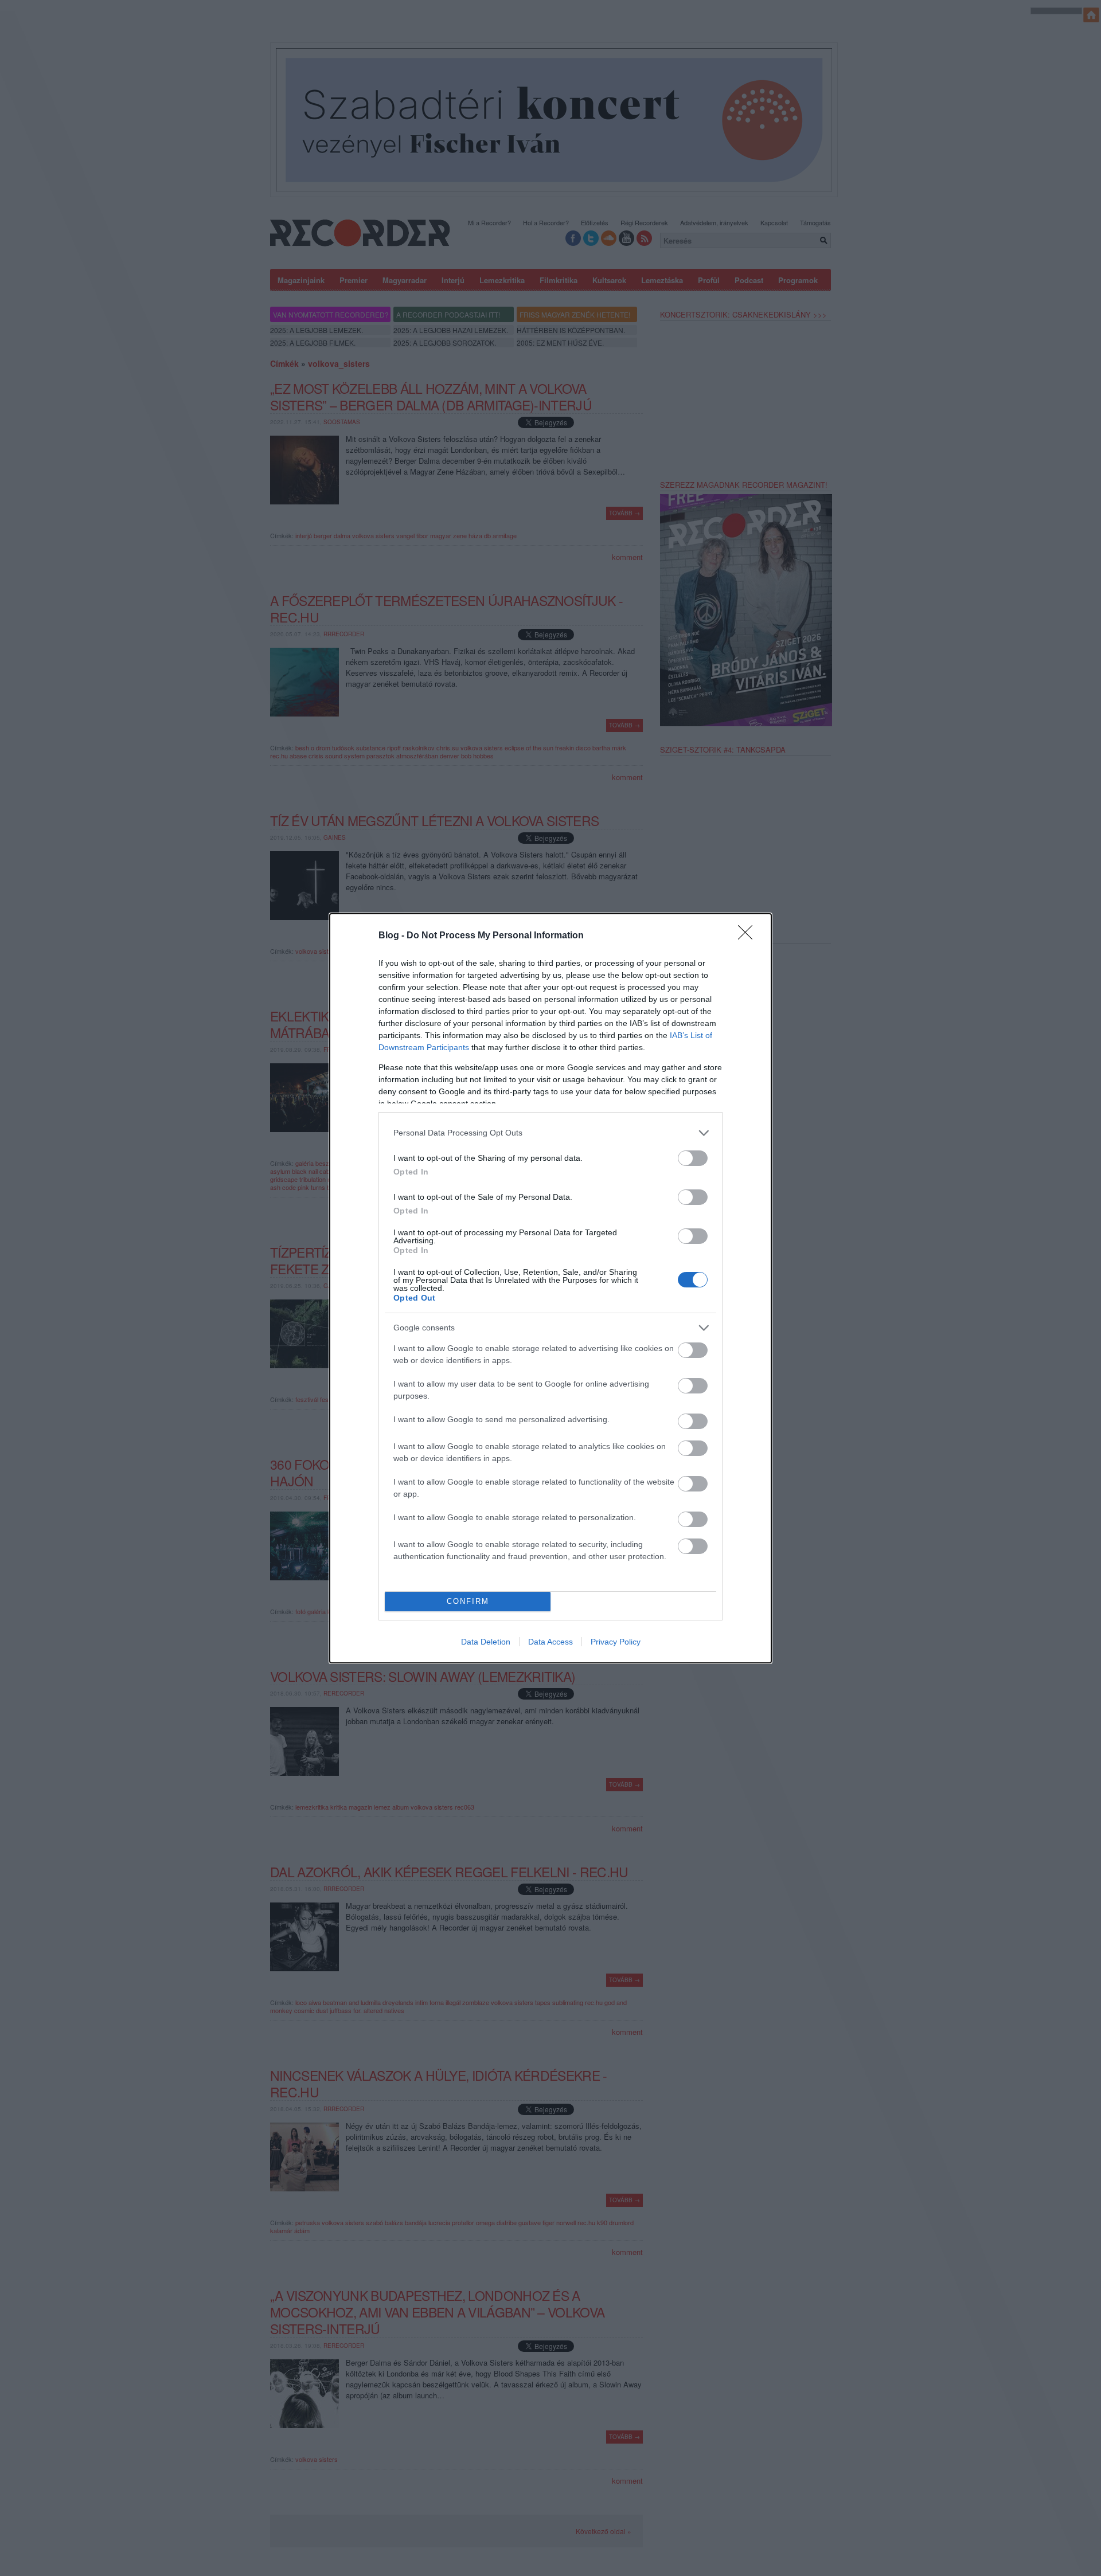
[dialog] (550, 1288)
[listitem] (550, 1133)
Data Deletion (486, 1642)
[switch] (693, 1158)
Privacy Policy (616, 1642)
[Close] (749, 936)
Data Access (550, 1642)
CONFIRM (468, 1601)
